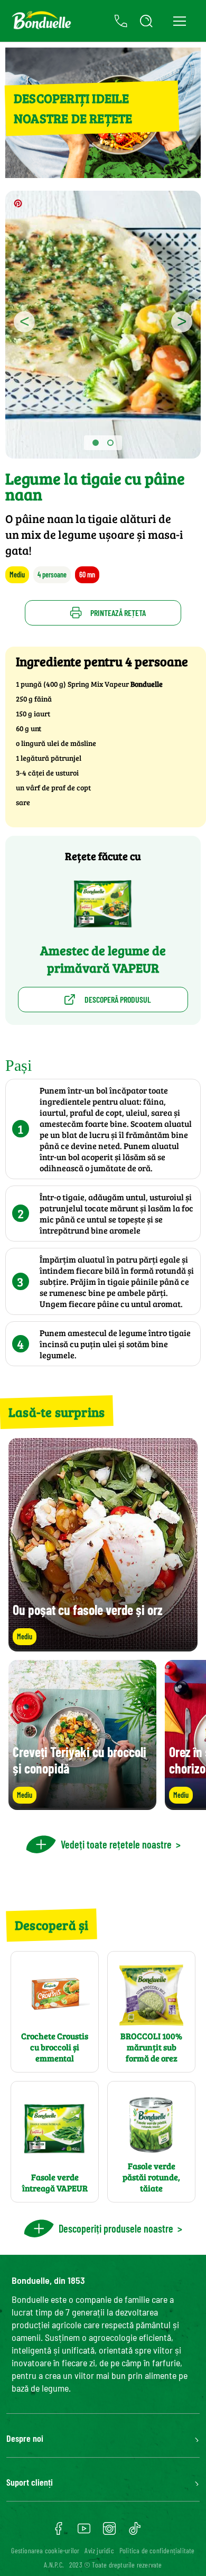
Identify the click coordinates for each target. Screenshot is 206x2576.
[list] (103, 1735)
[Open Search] (146, 21)
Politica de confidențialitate (157, 2550)
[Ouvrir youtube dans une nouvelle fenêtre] (84, 2532)
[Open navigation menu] (179, 21)
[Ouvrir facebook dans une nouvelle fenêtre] (59, 2532)
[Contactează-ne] (121, 21)
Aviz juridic (99, 2550)
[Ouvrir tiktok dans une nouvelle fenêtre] (135, 2532)
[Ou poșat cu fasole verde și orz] (103, 1646)
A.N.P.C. (54, 2565)
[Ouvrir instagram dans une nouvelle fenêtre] (109, 2532)
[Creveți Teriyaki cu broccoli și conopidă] (82, 1805)
